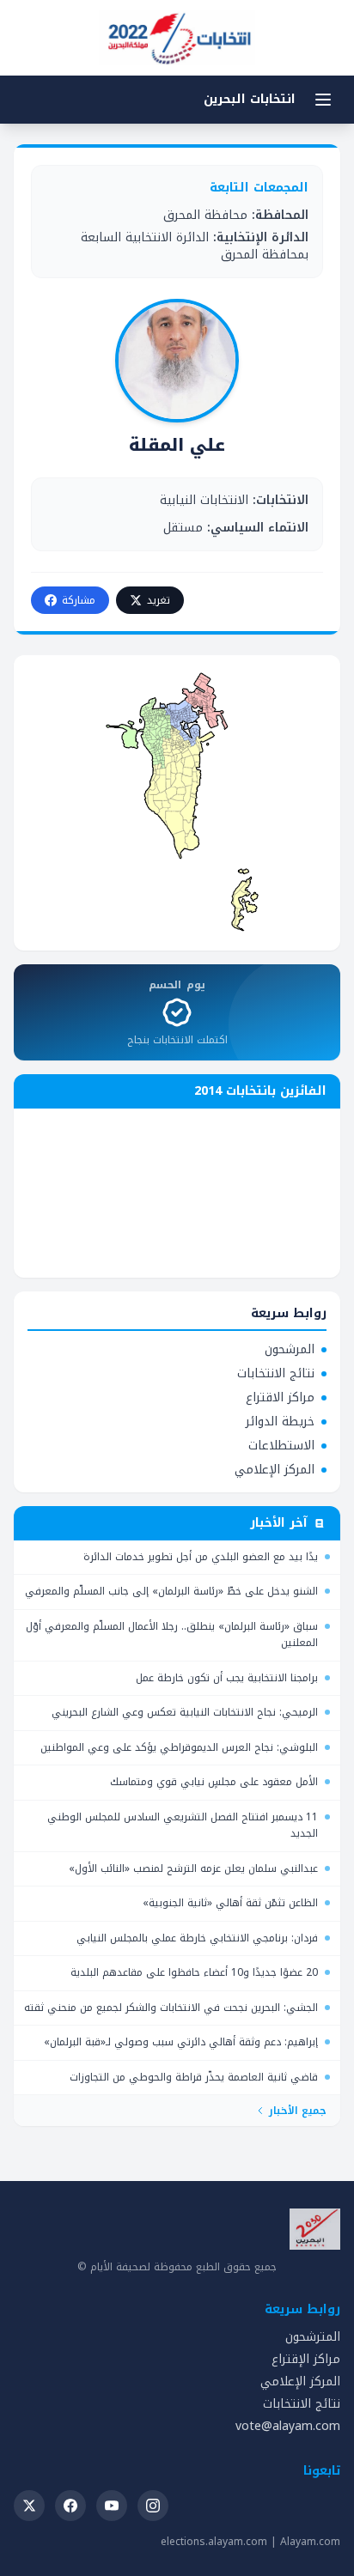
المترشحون (313, 2337)
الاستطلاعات (281, 1446)
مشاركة (79, 600)
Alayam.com (310, 2542)
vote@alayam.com (288, 2426)
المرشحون (290, 1350)
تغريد (159, 600)
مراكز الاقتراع (280, 1398)
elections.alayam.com (214, 2542)
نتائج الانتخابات (276, 1374)
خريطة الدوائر (280, 1422)
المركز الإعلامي (275, 1470)
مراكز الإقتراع (306, 2359)
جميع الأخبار (298, 2111)
